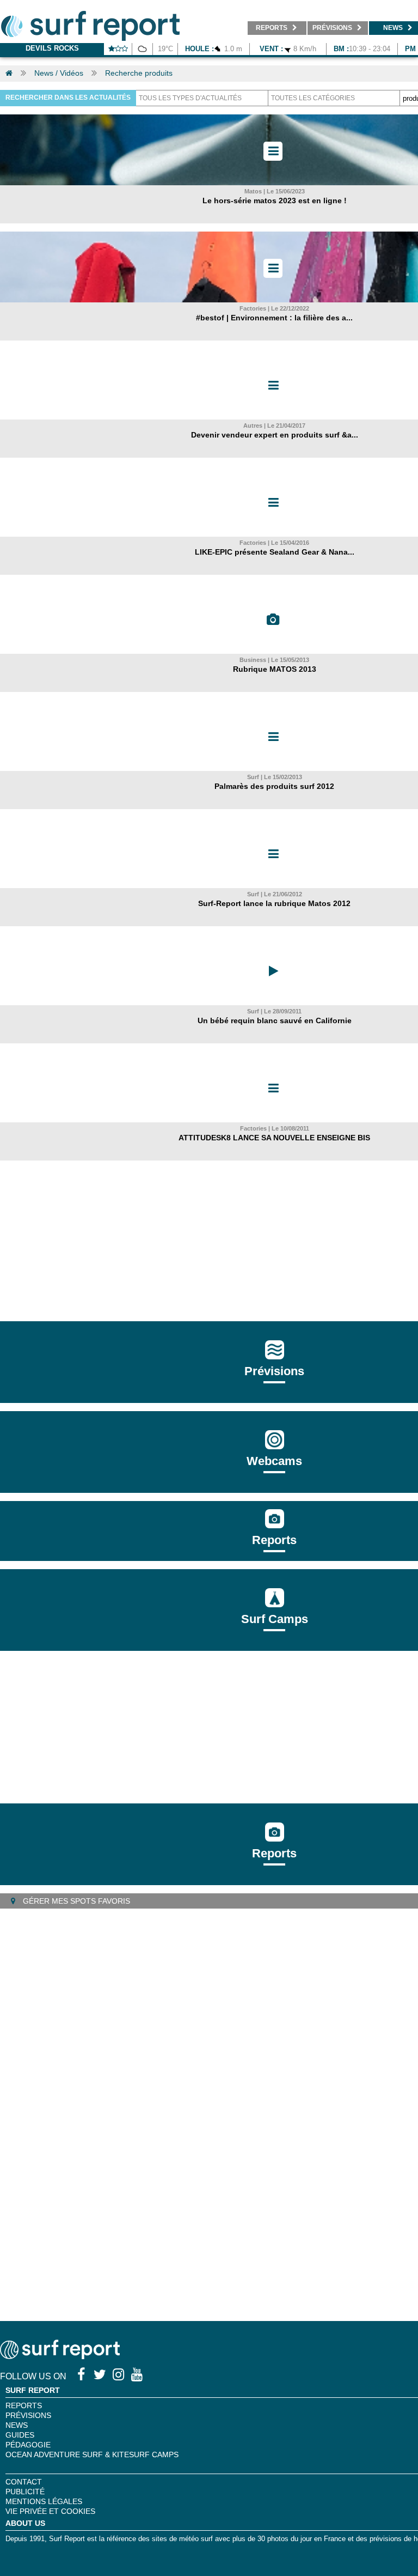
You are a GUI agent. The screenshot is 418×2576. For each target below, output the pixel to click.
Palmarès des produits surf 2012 (274, 786)
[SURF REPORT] (60, 2356)
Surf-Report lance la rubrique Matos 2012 (274, 903)
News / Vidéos (59, 73)
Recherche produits (139, 73)
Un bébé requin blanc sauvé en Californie (275, 1020)
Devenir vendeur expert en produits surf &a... (275, 435)
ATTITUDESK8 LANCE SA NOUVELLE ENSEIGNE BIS (274, 1138)
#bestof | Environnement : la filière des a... (274, 318)
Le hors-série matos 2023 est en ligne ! (275, 201)
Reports (274, 1540)
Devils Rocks (52, 48)
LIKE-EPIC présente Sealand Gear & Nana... (275, 552)
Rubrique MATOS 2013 (275, 669)
